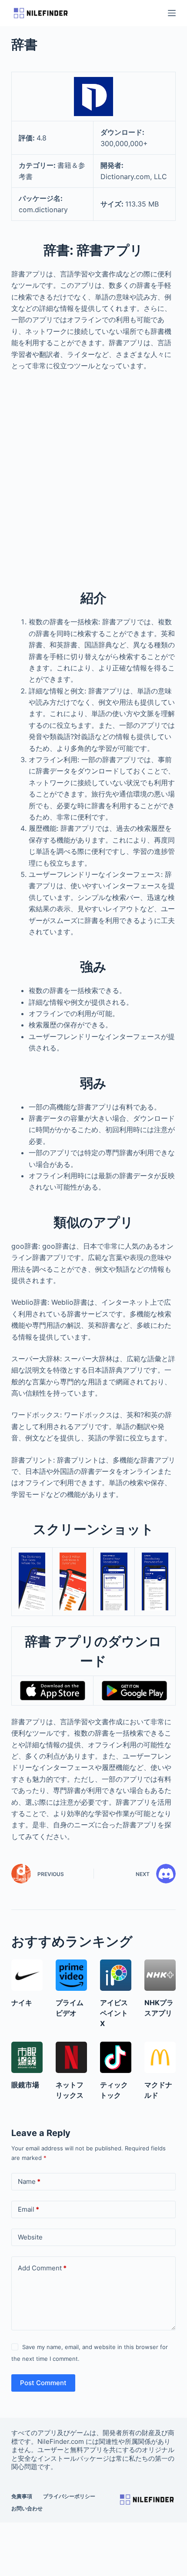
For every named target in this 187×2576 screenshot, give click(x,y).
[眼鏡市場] (27, 2057)
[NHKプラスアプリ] (160, 1975)
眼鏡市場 (25, 2085)
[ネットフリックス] (71, 2057)
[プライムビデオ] (71, 1975)
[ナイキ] (27, 1975)
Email (28, 2209)
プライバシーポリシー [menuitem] (69, 2496)
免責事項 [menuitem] (22, 2496)
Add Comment (42, 2268)
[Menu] (172, 13)
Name (29, 2181)
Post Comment (43, 2383)
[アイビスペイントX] (116, 1975)
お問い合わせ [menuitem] (27, 2508)
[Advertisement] (93, 475)
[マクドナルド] (160, 2057)
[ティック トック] (116, 2057)
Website (30, 2237)
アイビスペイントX (114, 2013)
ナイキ (22, 2003)
